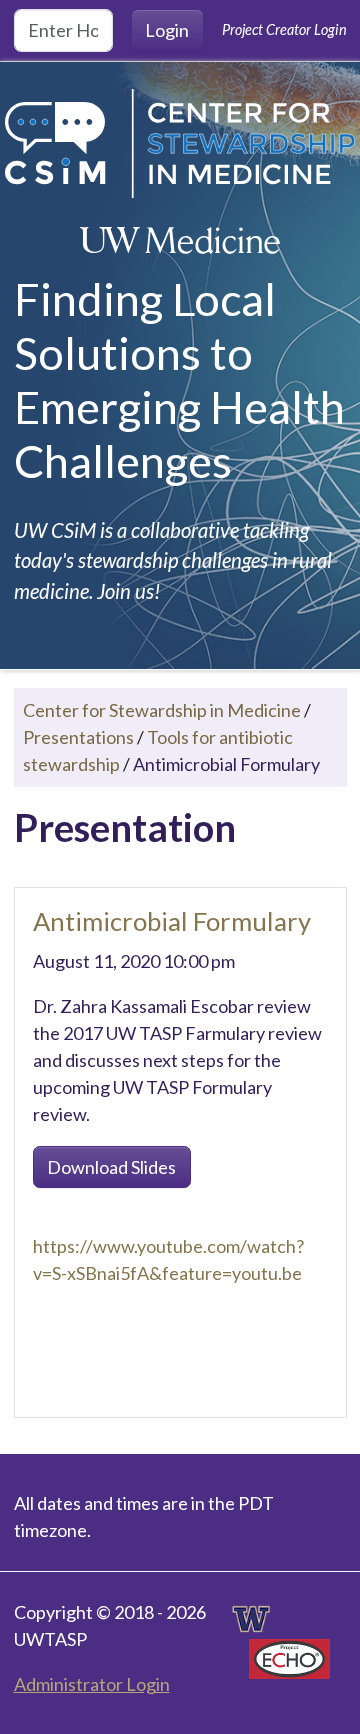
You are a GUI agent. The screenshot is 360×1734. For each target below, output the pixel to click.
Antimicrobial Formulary (172, 921)
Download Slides (111, 1167)
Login (167, 30)
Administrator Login (92, 1684)
